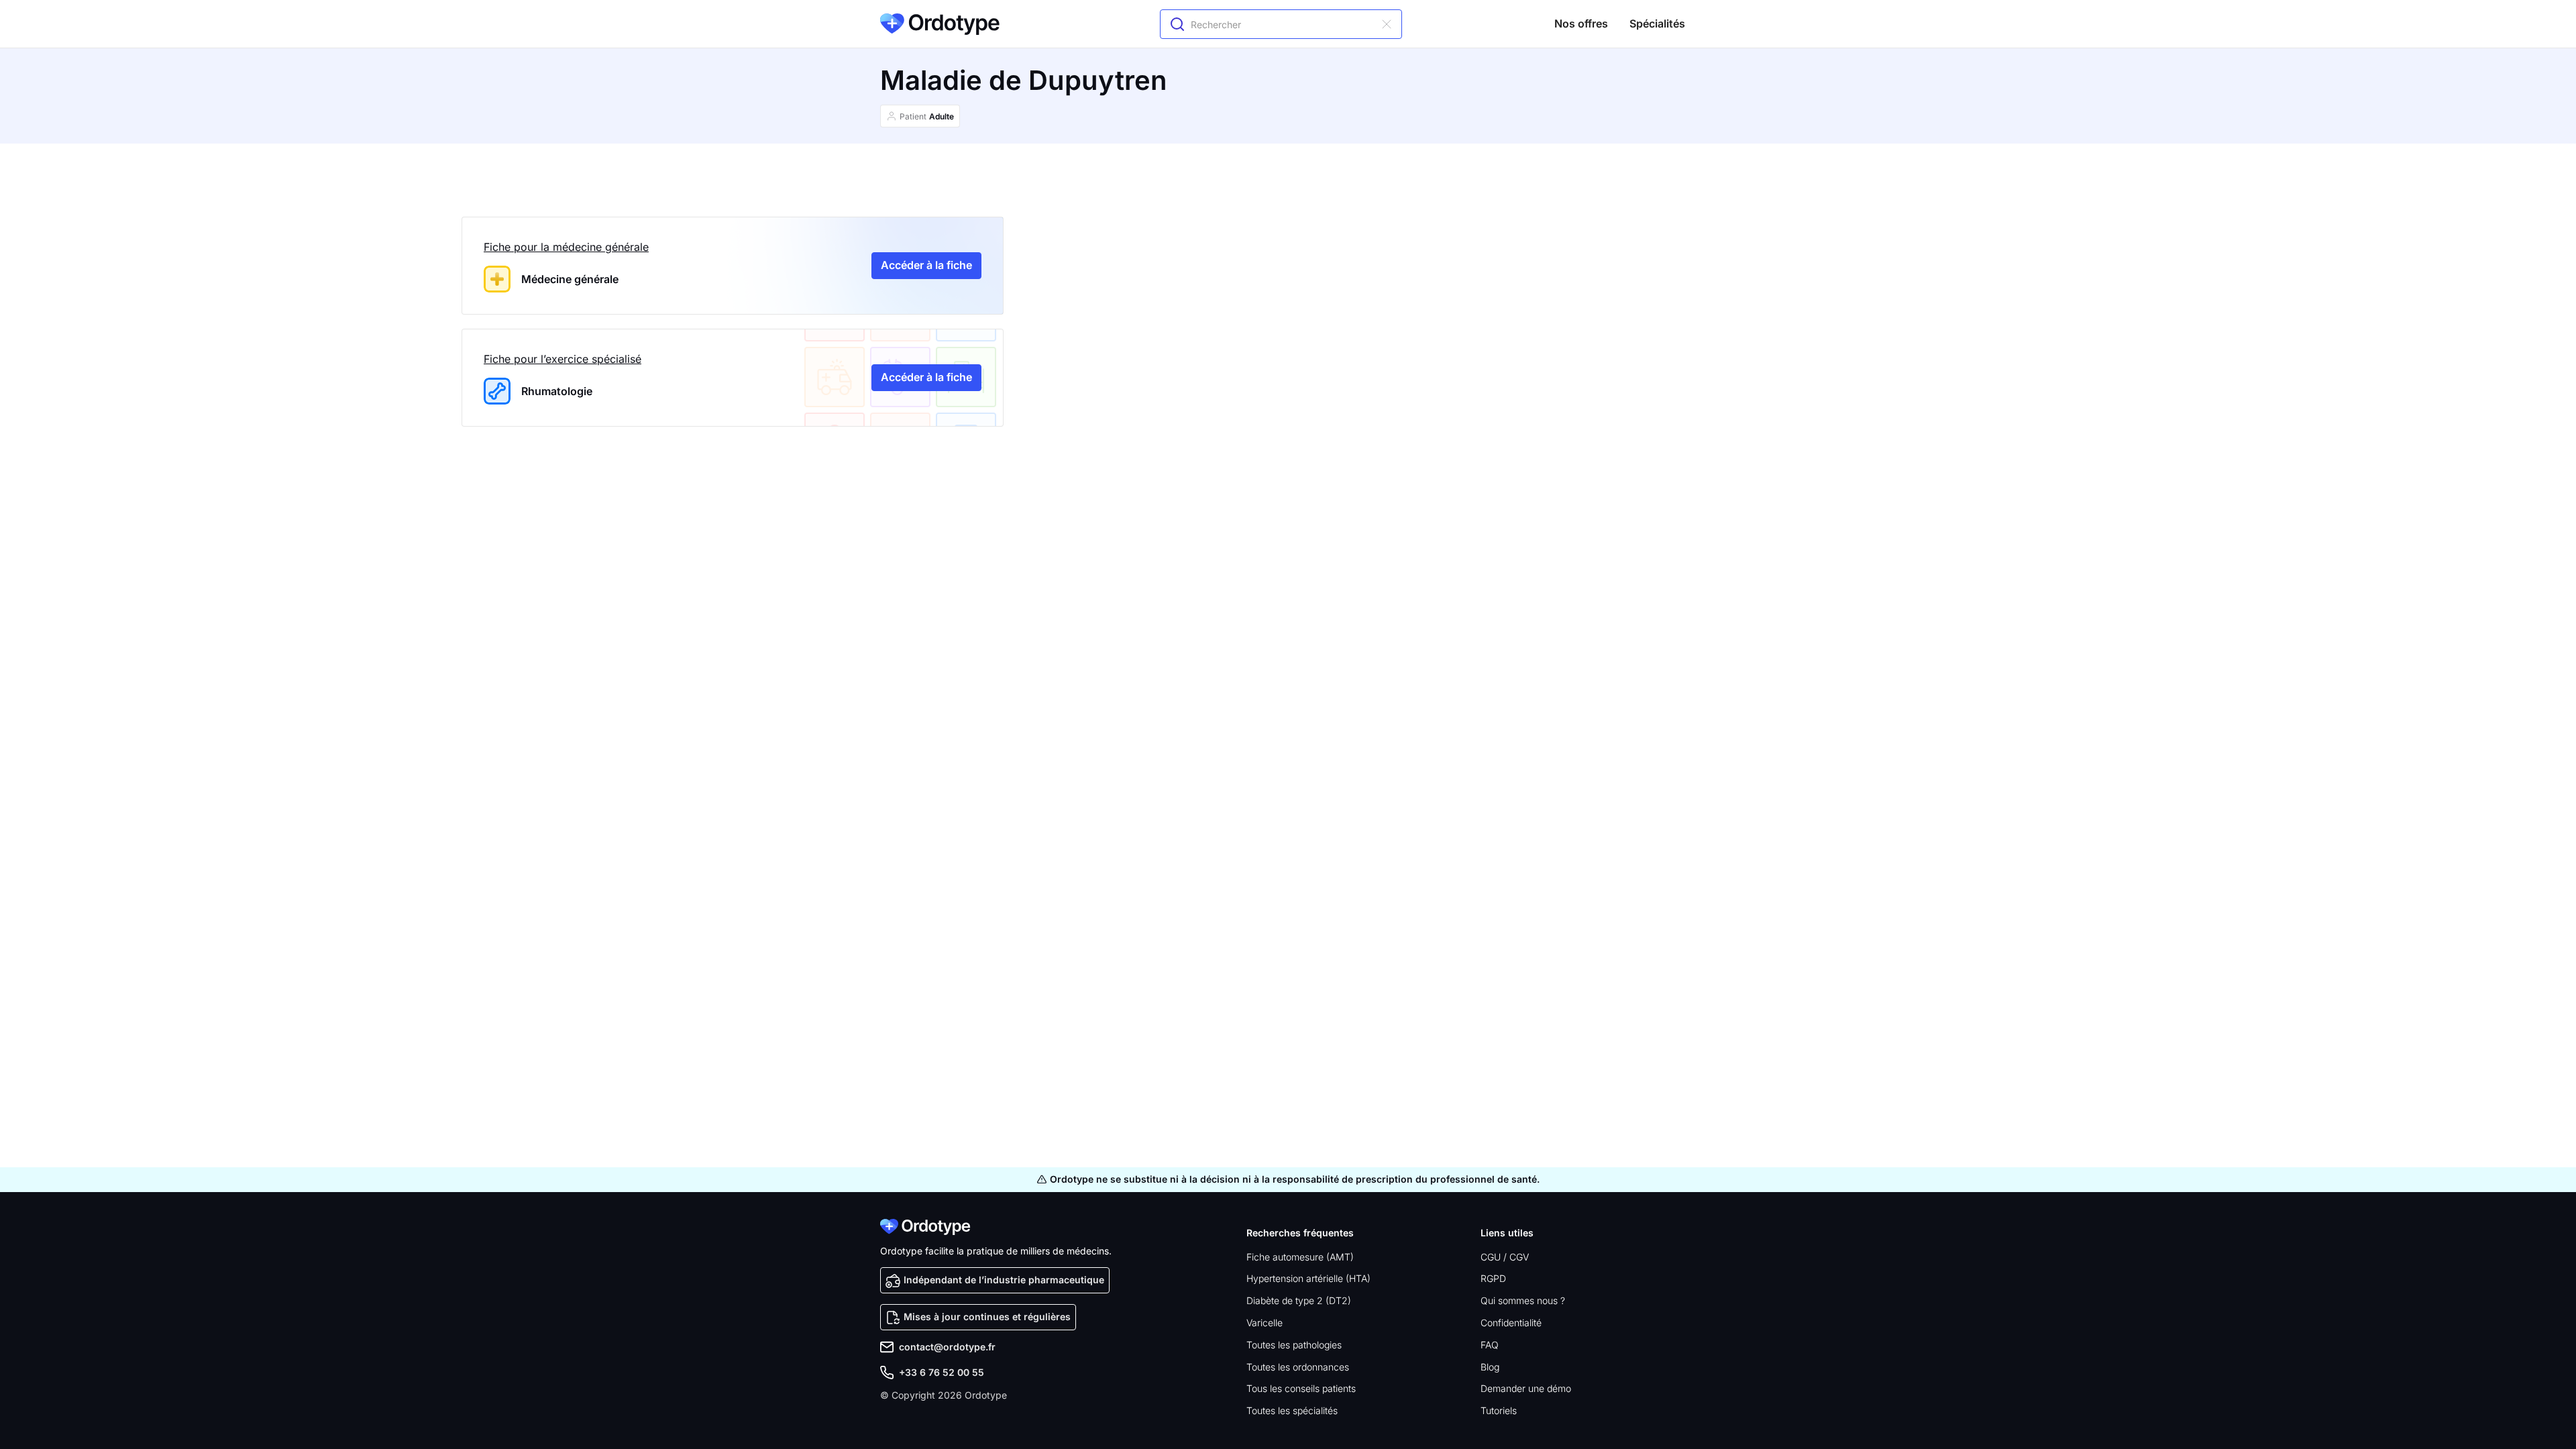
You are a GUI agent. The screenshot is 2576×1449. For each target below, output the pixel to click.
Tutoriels (1499, 1410)
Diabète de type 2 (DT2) (1299, 1300)
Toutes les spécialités (1292, 1410)
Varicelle (1265, 1323)
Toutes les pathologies (1294, 1345)
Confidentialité (1511, 1323)
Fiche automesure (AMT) (1300, 1257)
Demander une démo (1526, 1388)
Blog (1490, 1367)
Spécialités (1657, 23)
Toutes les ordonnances (1298, 1367)
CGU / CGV (1505, 1257)
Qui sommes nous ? (1523, 1300)
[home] (940, 24)
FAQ (1490, 1345)
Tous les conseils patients (1301, 1388)
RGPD (1493, 1278)
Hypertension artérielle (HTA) (1308, 1278)
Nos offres (1581, 23)
